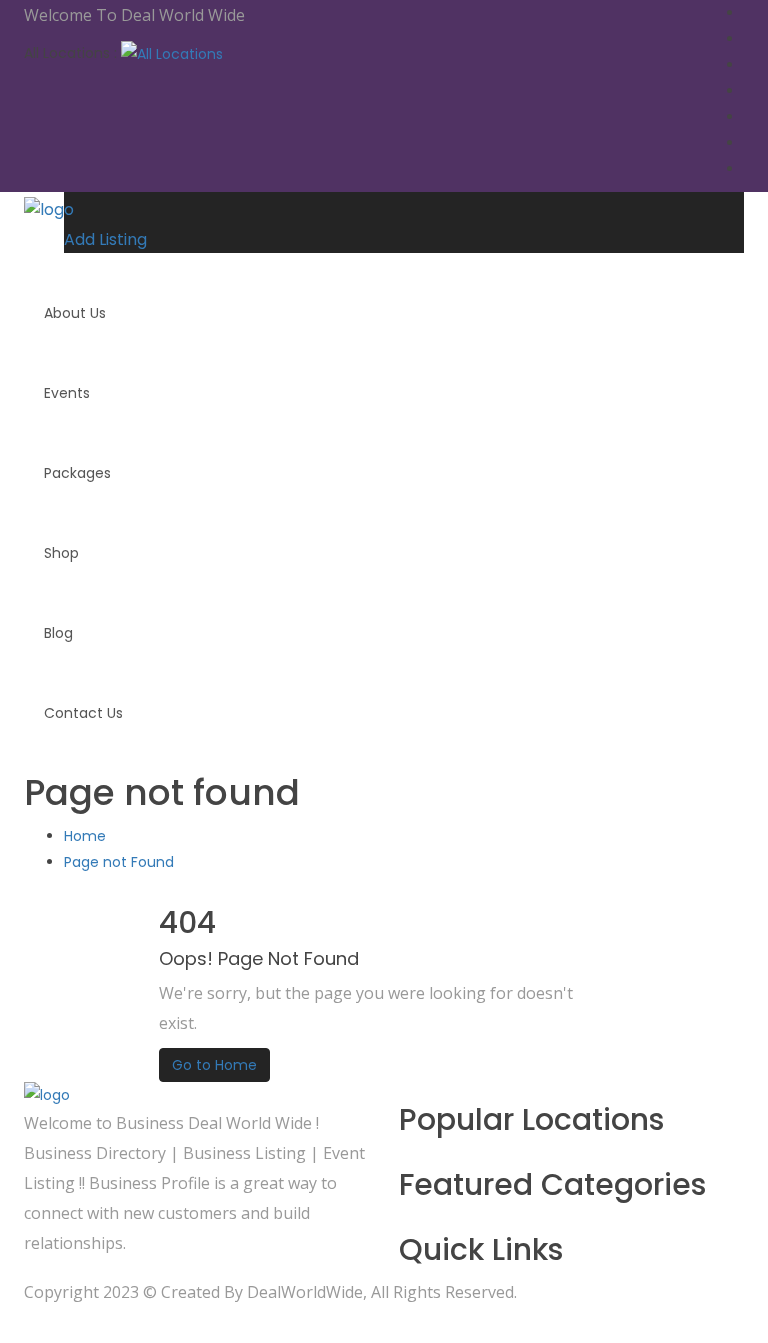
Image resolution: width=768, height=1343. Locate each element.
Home (85, 836)
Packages (77, 473)
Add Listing (105, 239)
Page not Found (119, 862)
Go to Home (214, 1065)
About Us (75, 313)
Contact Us (83, 713)
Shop (61, 553)
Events (67, 393)
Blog (58, 633)
